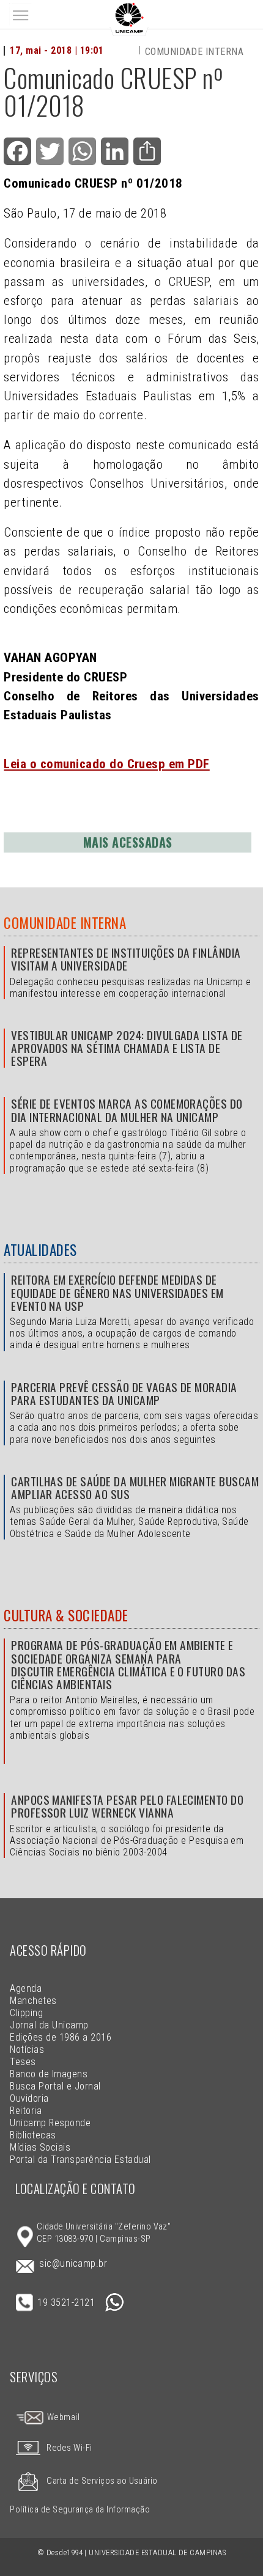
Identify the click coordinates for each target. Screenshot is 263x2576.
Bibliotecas (33, 2135)
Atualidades (40, 1250)
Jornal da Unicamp (49, 2025)
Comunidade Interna (65, 923)
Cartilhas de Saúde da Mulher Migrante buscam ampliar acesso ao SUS (135, 1488)
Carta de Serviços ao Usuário (102, 2481)
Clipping (26, 2013)
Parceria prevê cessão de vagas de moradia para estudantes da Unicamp (124, 1393)
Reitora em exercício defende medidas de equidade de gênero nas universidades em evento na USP (117, 1292)
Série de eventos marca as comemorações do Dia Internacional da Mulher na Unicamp (127, 1110)
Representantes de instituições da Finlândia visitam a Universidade (126, 959)
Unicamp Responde (50, 2123)
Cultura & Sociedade (66, 1615)
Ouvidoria (29, 2098)
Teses (23, 2062)
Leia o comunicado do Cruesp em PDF (106, 764)
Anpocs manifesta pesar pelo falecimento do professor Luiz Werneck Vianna (127, 1806)
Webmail (62, 2417)
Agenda (26, 1988)
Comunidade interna (194, 52)
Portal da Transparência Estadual (80, 2160)
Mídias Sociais (40, 2147)
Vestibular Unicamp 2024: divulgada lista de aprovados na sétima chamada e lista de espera (127, 1048)
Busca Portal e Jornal (55, 2086)
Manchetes (33, 2001)
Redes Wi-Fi (69, 2448)
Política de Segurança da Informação (80, 2510)
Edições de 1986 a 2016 (61, 2037)
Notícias (27, 2049)
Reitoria (26, 2111)
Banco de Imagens (49, 2074)
